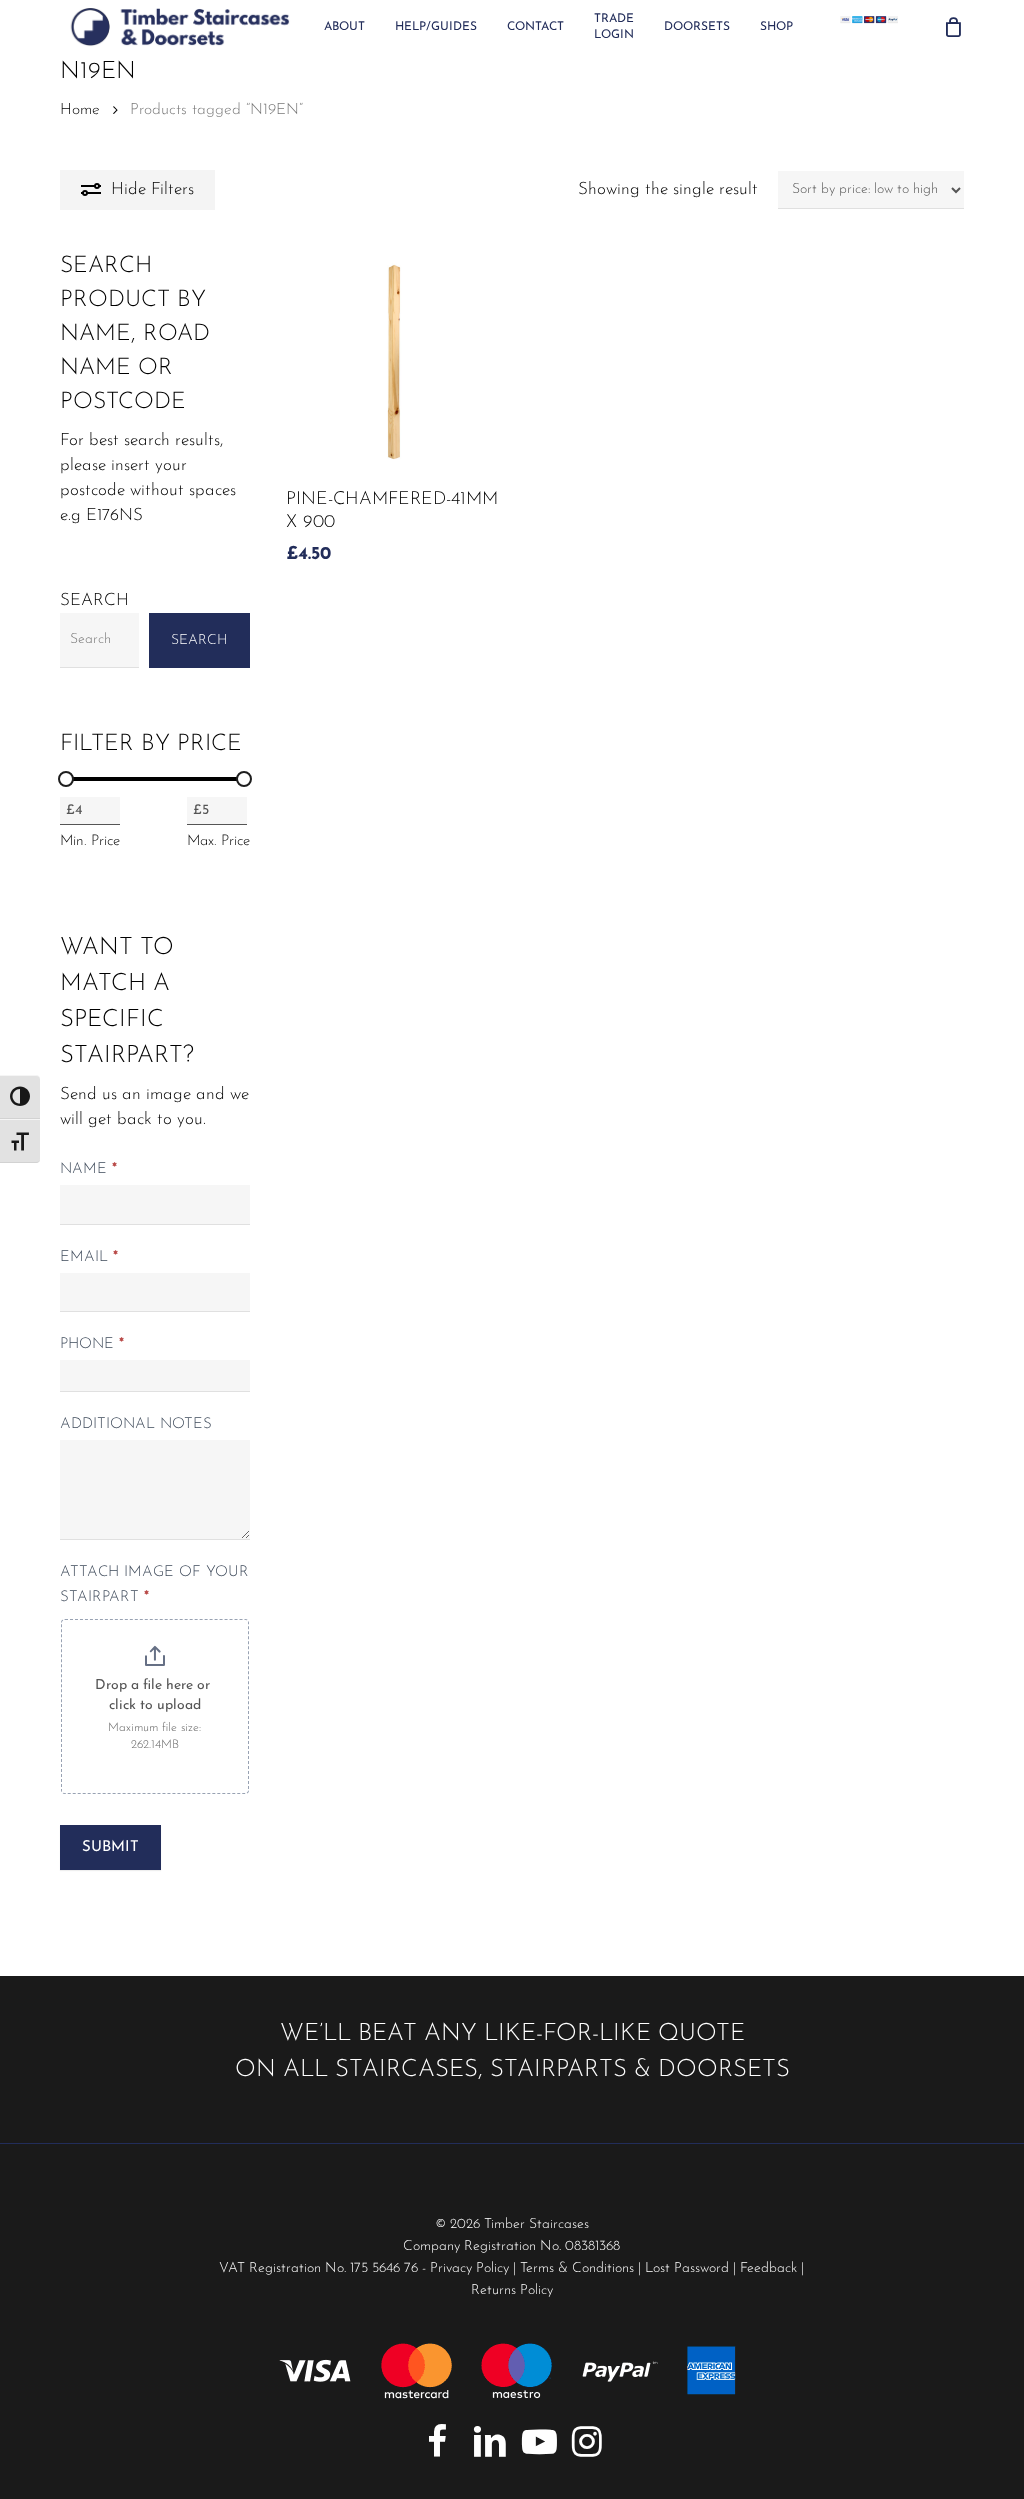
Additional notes (136, 1424)
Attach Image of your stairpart (154, 1585)
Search (94, 600)
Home (80, 110)
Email (89, 1257)
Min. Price (90, 841)
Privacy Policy (469, 2268)
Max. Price (218, 841)
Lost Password (687, 2268)
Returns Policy (512, 2290)
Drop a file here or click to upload (154, 1695)
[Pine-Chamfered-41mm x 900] (394, 362)
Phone (92, 1344)
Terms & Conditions (577, 2268)
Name (88, 1169)
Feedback (768, 2268)
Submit (110, 1847)
